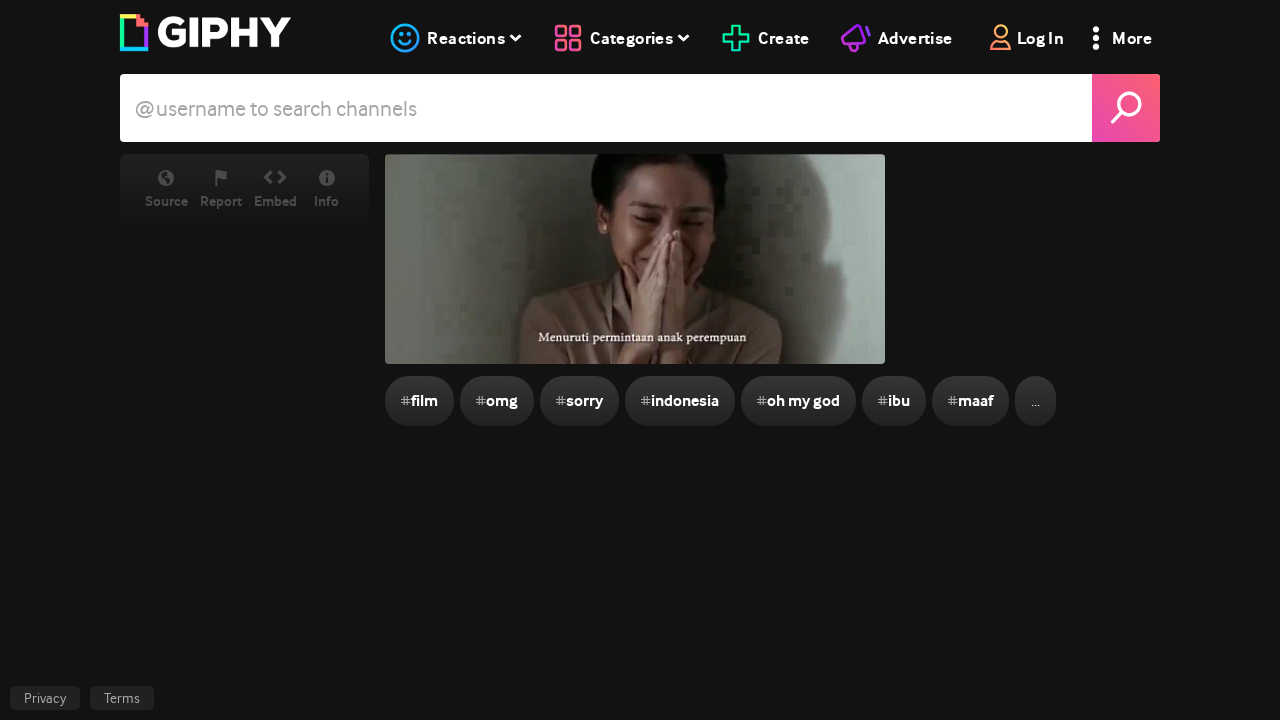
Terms (122, 698)
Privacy (45, 698)
